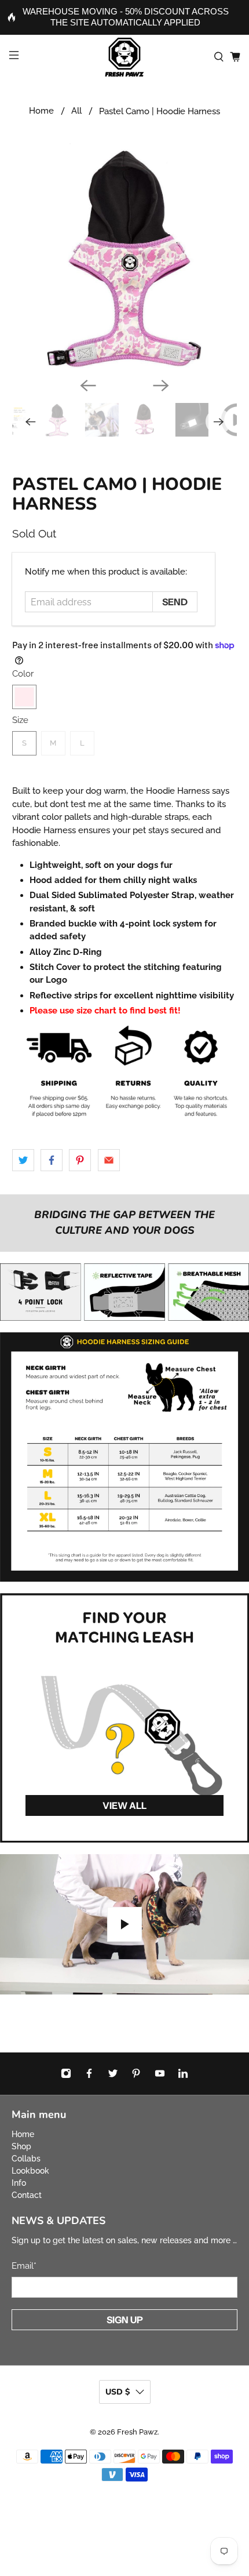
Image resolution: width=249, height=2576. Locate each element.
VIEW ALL (124, 1805)
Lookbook (30, 2171)
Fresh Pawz (137, 2432)
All (76, 111)
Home (41, 111)
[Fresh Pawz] (125, 57)
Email (24, 2266)
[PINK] (24, 697)
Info (19, 2183)
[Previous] (88, 386)
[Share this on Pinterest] (80, 1160)
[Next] (161, 386)
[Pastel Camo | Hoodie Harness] (125, 256)
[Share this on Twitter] (23, 1160)
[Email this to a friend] (109, 1160)
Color (23, 674)
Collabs (26, 2159)
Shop (21, 2146)
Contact (27, 2195)
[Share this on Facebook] (52, 1160)
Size (20, 720)
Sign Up (125, 2320)
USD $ (118, 2392)
